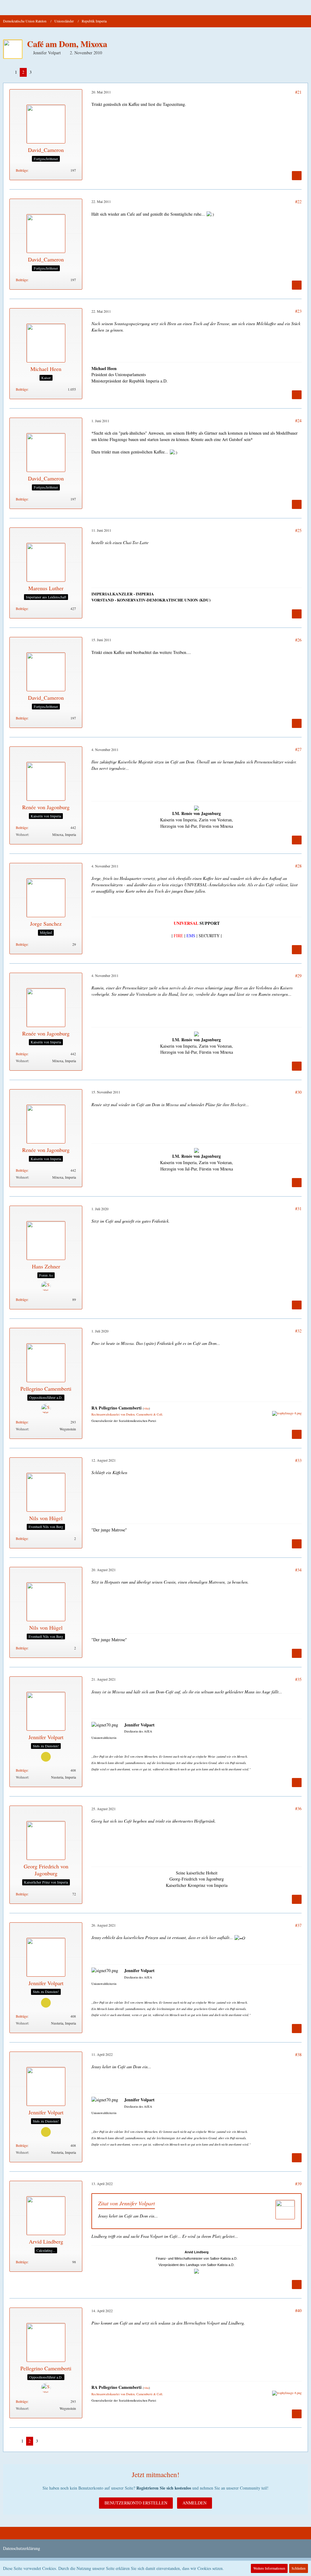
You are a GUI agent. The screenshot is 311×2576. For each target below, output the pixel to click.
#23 (298, 311)
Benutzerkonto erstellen (136, 2503)
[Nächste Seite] (39, 72)
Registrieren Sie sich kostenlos (164, 2488)
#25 (298, 530)
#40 (298, 2310)
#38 (298, 2054)
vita (146, 1408)
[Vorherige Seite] (8, 72)
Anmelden (195, 2503)
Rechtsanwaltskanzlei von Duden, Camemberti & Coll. (127, 1414)
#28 (298, 866)
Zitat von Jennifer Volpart (126, 2203)
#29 (298, 976)
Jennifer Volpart (47, 53)
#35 (298, 1679)
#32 (298, 1331)
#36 (298, 1808)
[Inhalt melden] (297, 176)
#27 (298, 749)
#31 (298, 1209)
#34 (298, 1570)
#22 (298, 202)
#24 (298, 421)
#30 (298, 1092)
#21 (298, 92)
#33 (298, 1460)
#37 (298, 1925)
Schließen (299, 2568)
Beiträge (22, 170)
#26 (298, 640)
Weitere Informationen (269, 2568)
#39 (298, 2184)
